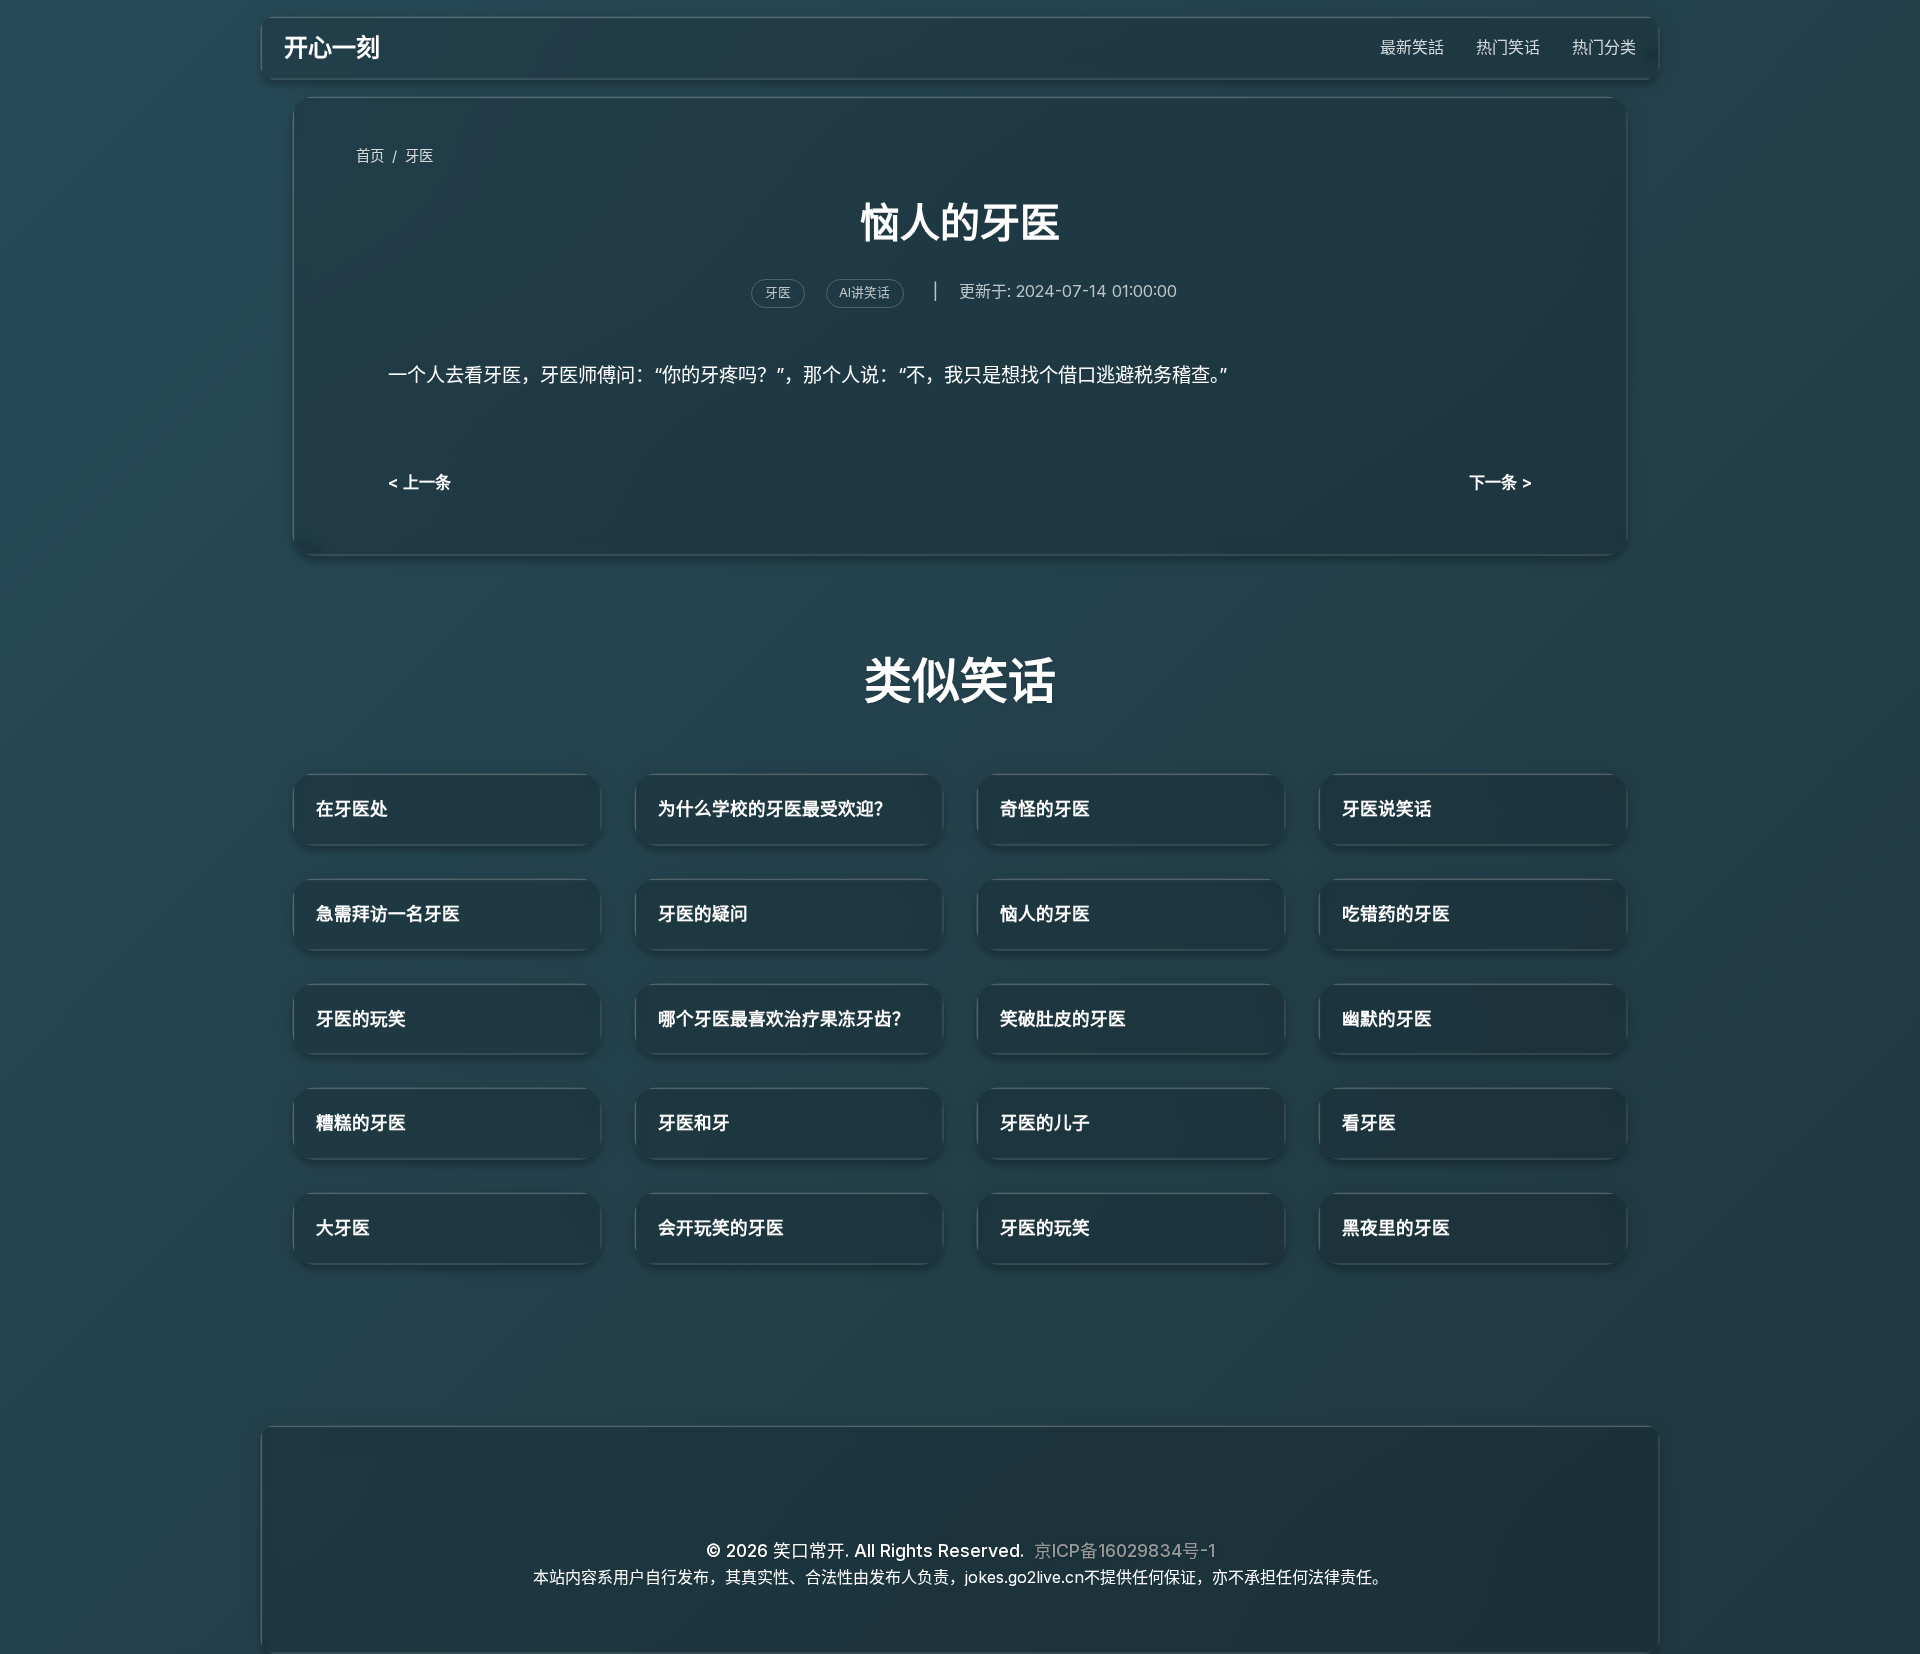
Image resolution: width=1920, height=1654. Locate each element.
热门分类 (1604, 47)
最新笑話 (1412, 47)
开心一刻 (332, 47)
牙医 (419, 155)
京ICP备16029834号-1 (1124, 1550)
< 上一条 (419, 482)
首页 (370, 155)
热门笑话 (1508, 47)
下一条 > (1500, 482)
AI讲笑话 (864, 292)
